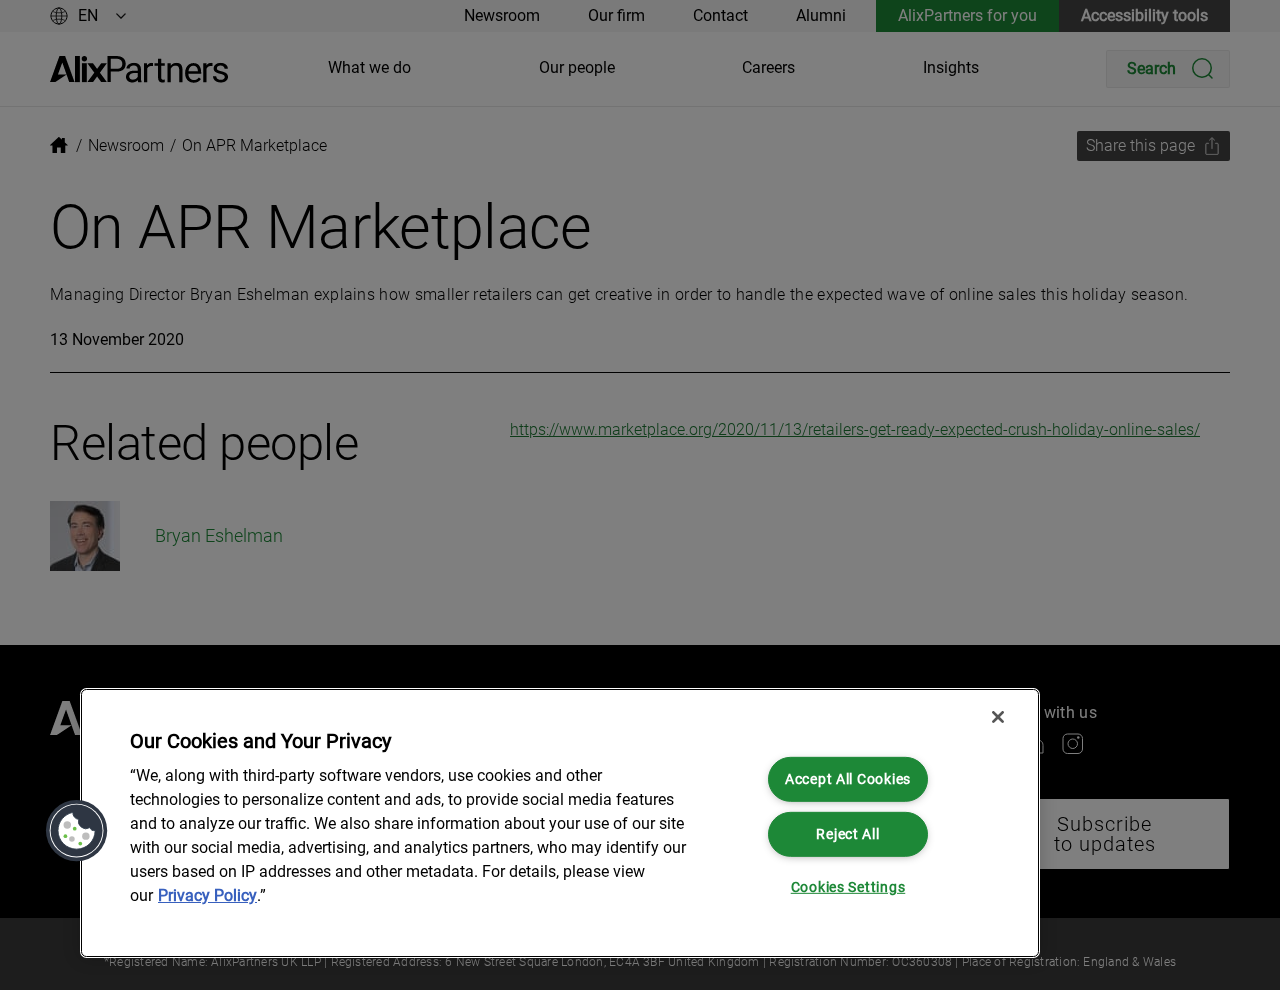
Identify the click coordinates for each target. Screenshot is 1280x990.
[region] (560, 823)
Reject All (847, 833)
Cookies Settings (848, 887)
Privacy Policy (207, 895)
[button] (77, 831)
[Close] (998, 717)
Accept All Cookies (848, 779)
